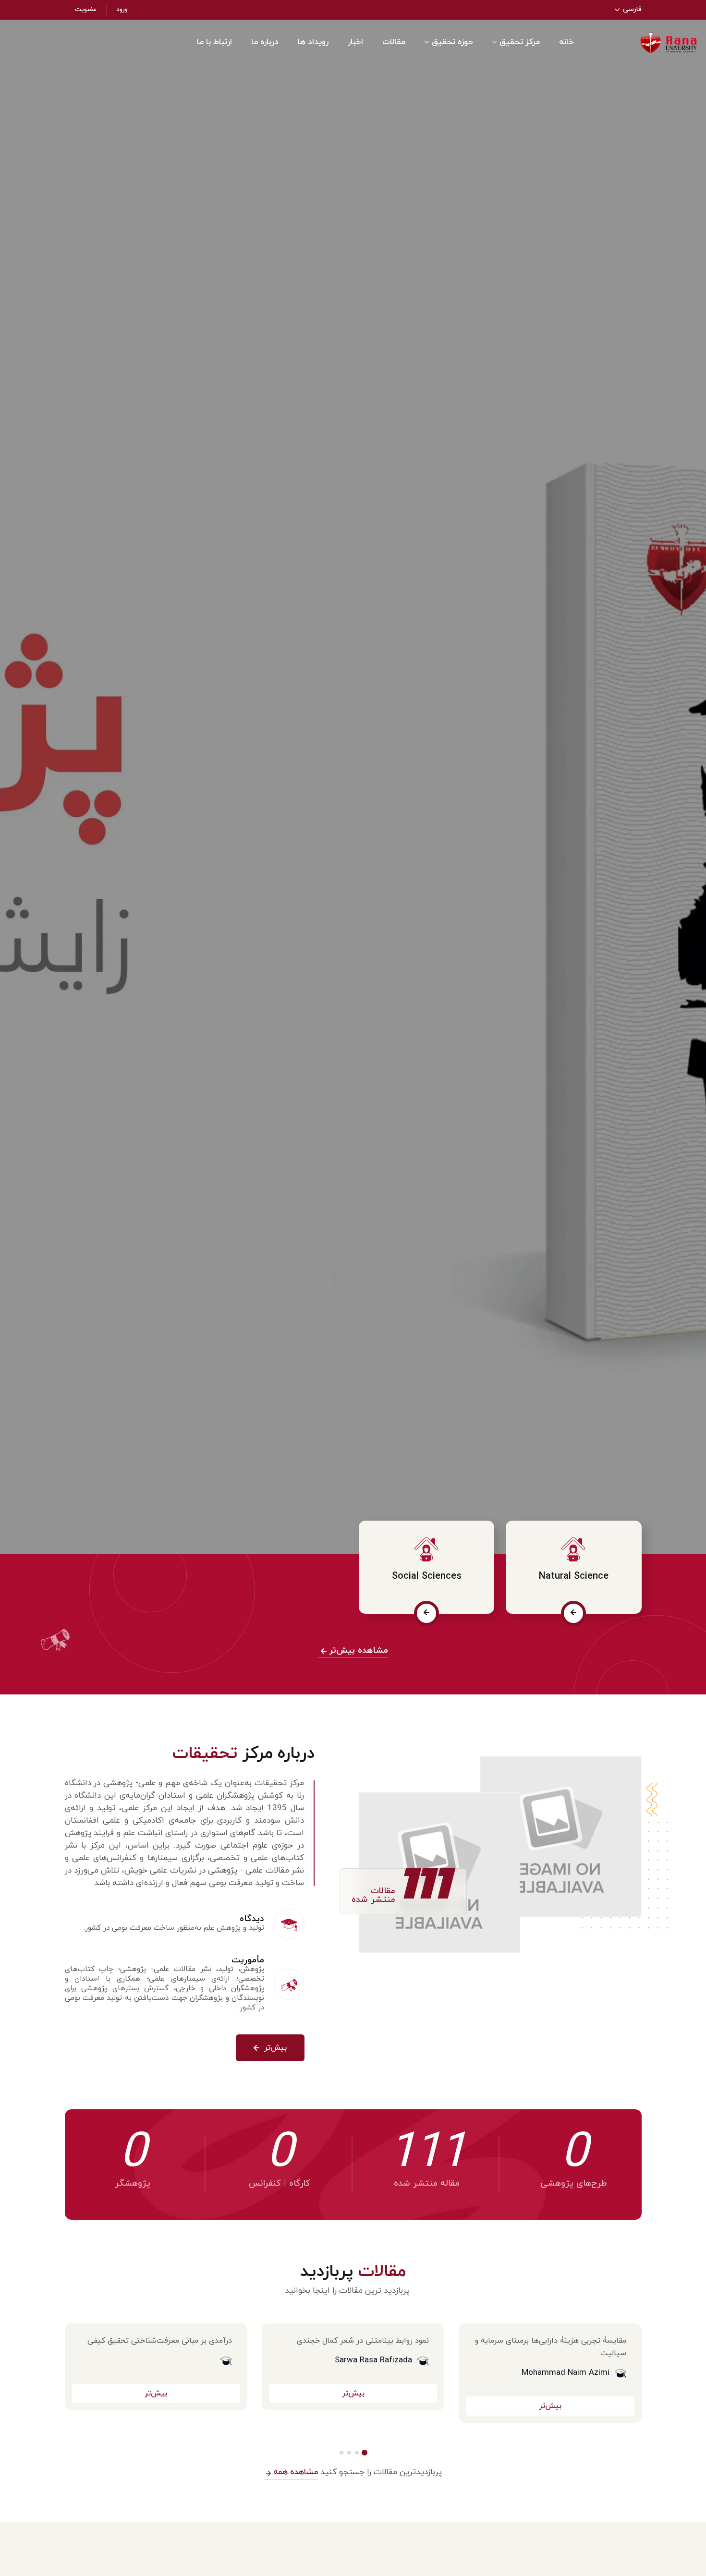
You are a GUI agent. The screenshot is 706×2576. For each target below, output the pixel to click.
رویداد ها (313, 42)
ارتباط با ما (214, 42)
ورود (122, 10)
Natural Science (574, 1576)
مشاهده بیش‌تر (357, 1651)
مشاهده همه (294, 2472)
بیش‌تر (274, 2048)
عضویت (86, 10)
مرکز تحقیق (520, 42)
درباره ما (265, 42)
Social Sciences (427, 1576)
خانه (566, 42)
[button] (365, 2453)
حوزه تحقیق (452, 42)
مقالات (394, 42)
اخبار (355, 42)
